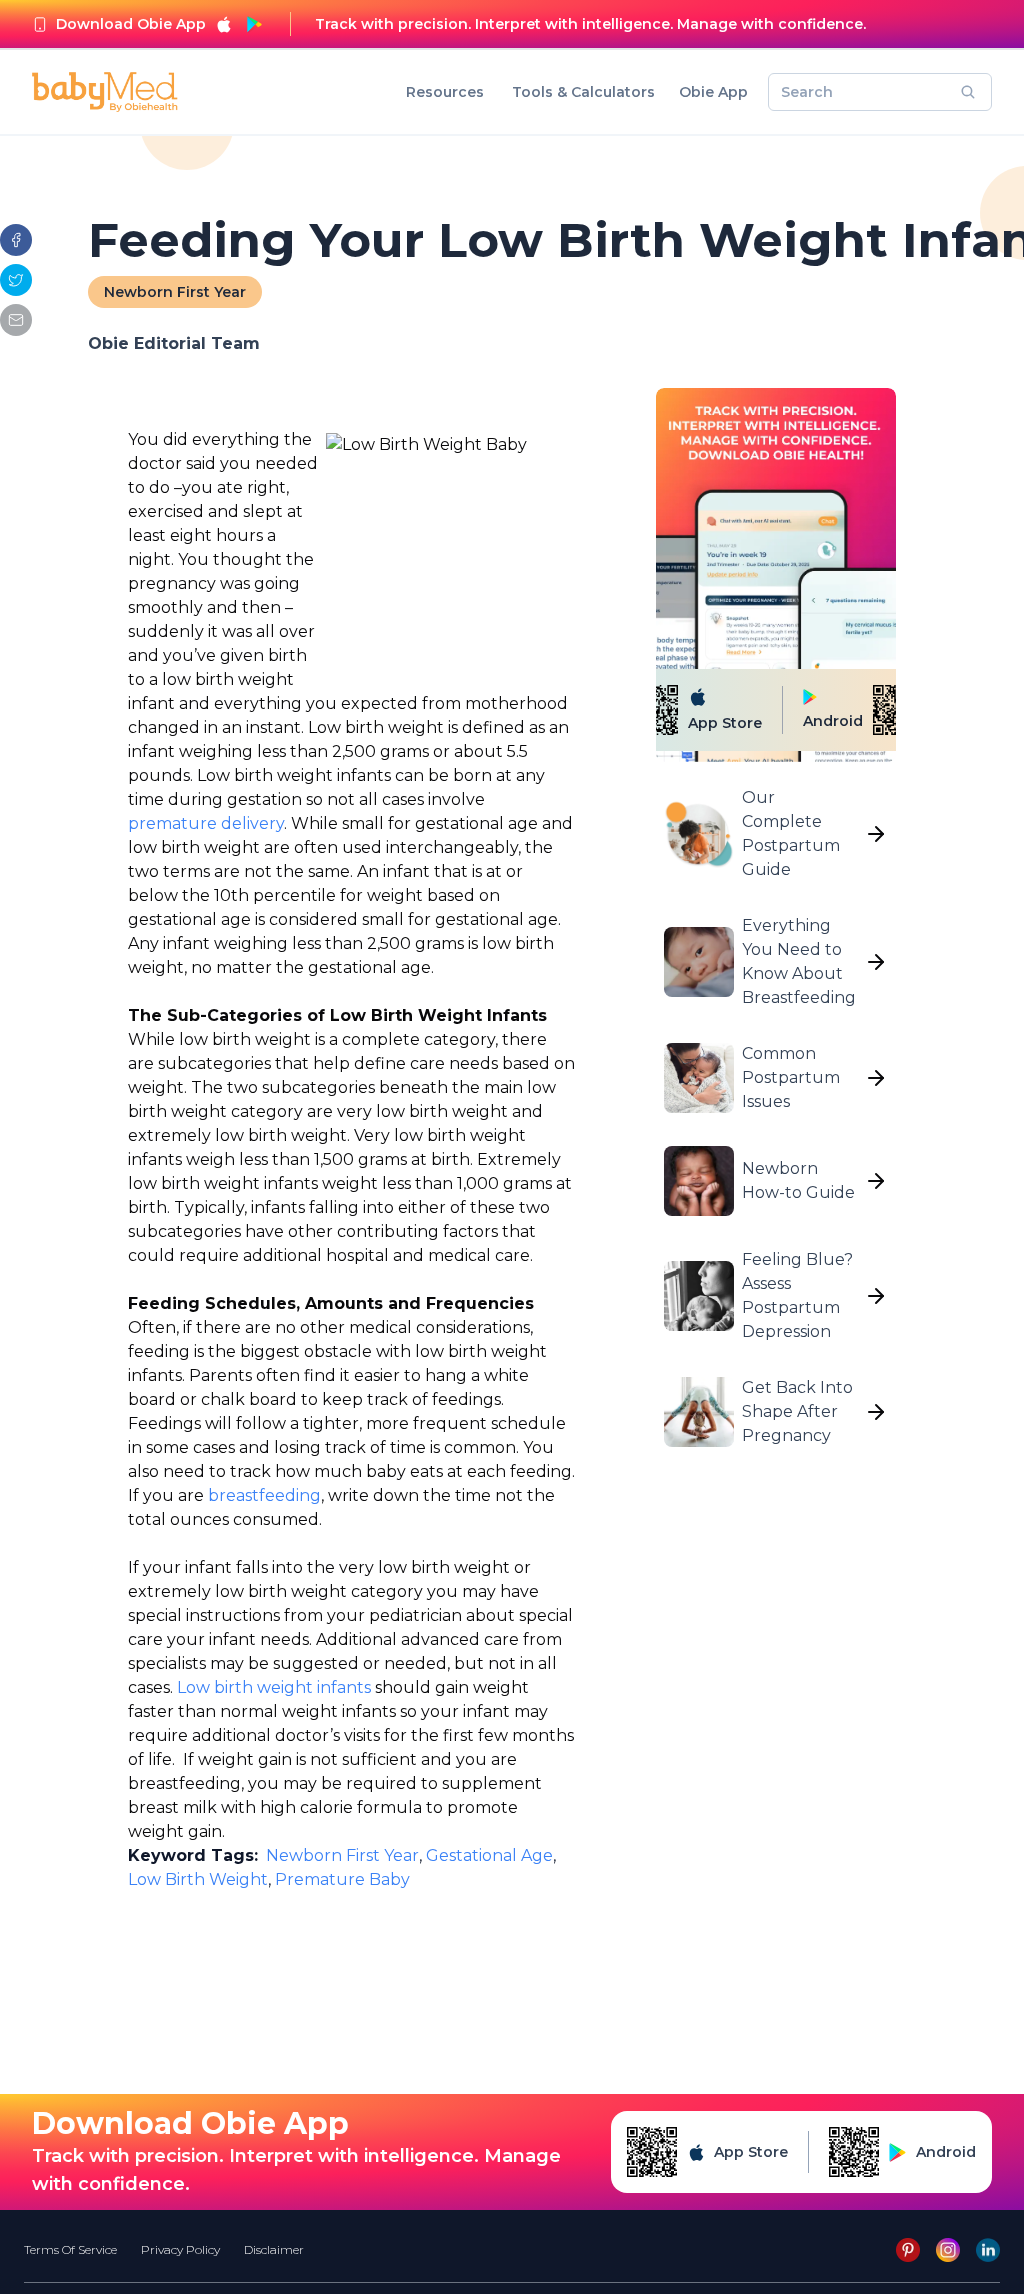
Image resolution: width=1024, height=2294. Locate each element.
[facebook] (16, 240)
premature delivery (206, 823)
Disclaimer (274, 2249)
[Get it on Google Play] (254, 24)
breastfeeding (264, 1495)
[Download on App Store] (224, 24)
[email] (16, 320)
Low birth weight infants (274, 1687)
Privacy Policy (180, 2249)
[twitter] (16, 280)
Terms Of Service (70, 2249)
